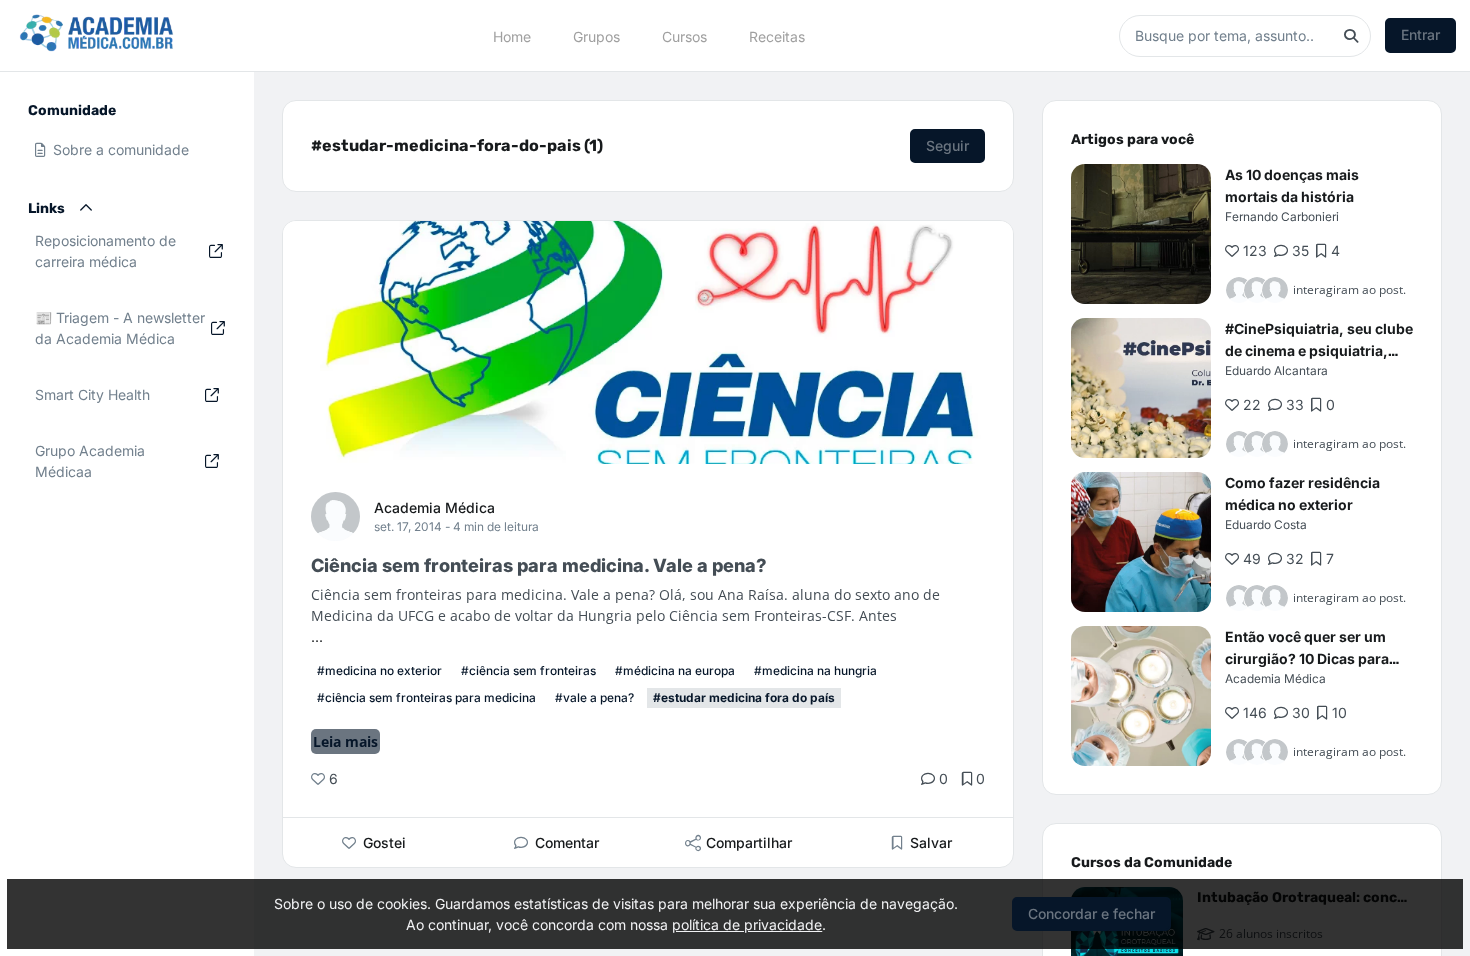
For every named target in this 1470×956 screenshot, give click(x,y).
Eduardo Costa (1266, 524)
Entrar (1420, 34)
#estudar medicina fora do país (744, 697)
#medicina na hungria (815, 670)
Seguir (947, 145)
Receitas (777, 35)
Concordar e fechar (1091, 913)
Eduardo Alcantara (1276, 370)
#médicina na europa (675, 670)
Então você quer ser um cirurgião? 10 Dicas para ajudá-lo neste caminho (1307, 658)
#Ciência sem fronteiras (528, 670)
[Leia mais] (1141, 234)
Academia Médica (434, 507)
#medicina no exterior (379, 670)
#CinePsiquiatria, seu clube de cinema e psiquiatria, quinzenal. (1319, 350)
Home (512, 35)
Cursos (684, 35)
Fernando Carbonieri (1282, 216)
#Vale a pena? (594, 697)
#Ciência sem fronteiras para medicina (426, 697)
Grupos (596, 35)
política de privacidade (747, 924)
